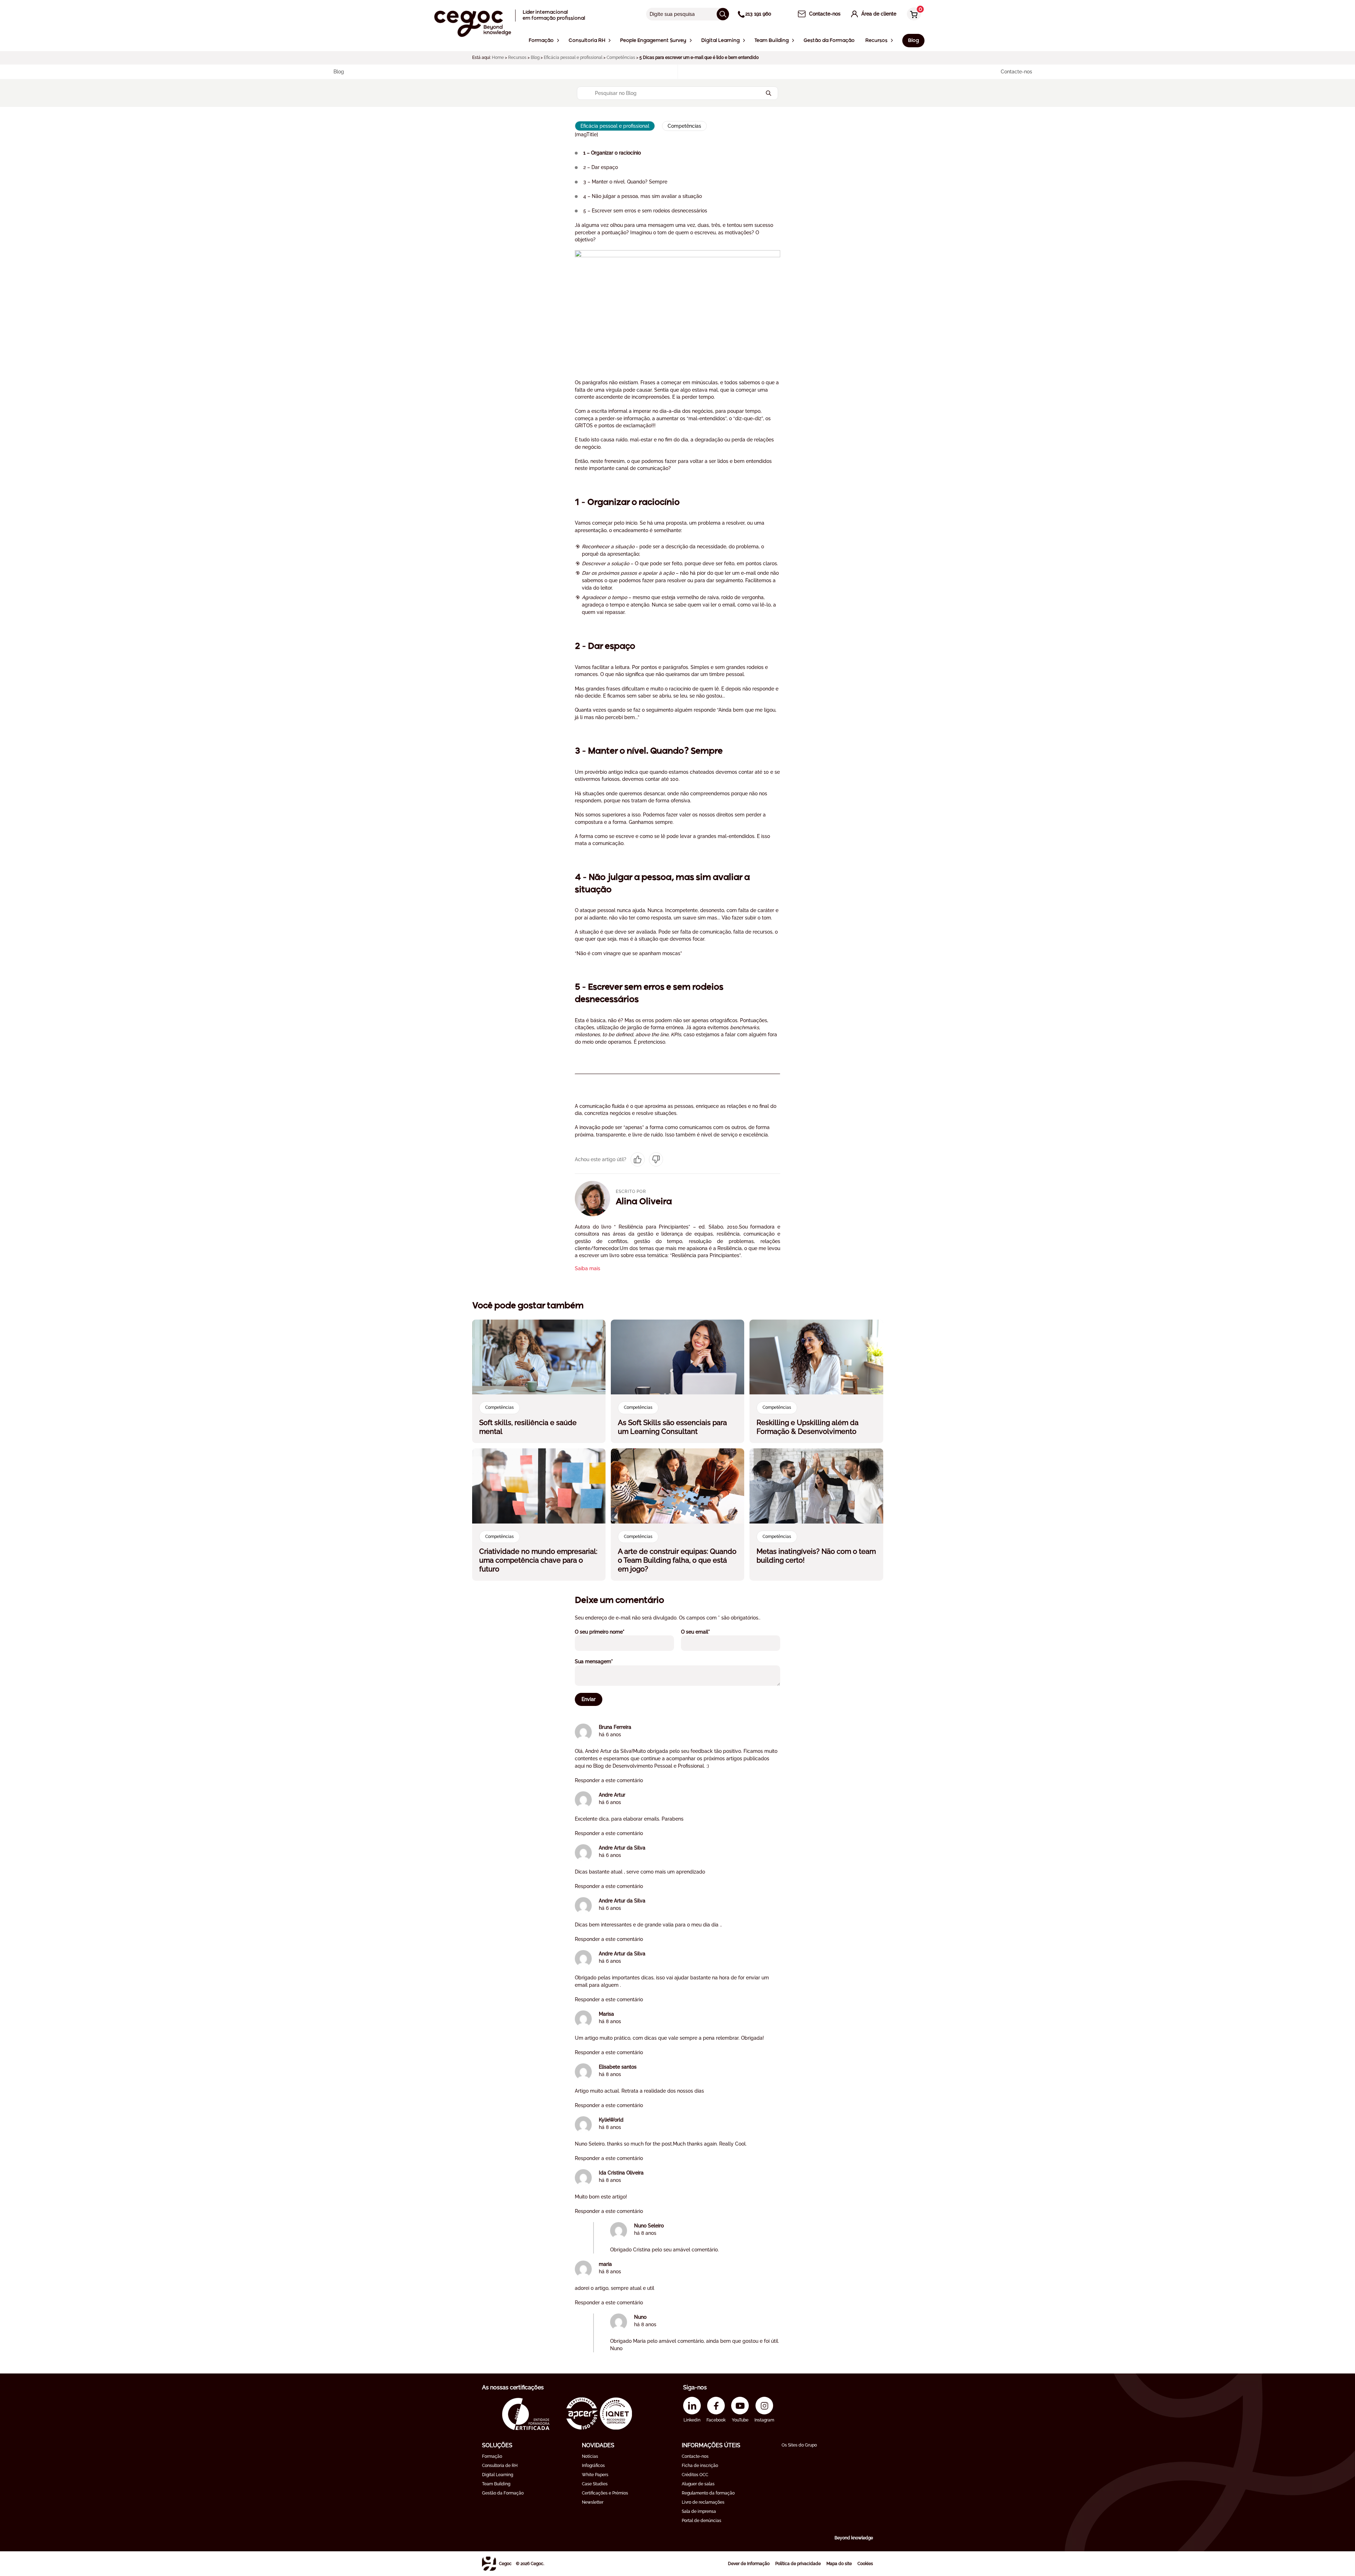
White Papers (595, 2475)
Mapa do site (839, 2564)
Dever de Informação (749, 2564)
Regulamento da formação (708, 2493)
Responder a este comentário (609, 1780)
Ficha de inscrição (700, 2466)
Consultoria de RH (500, 2466)
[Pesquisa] (723, 14)
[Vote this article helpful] (638, 1159)
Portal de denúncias (701, 2521)
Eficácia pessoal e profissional (573, 58)
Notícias (590, 2456)
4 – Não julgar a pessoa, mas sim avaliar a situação (643, 196)
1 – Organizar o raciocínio (612, 153)
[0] (912, 15)
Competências (621, 58)
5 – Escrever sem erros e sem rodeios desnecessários (645, 211)
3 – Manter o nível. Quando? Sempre (625, 182)
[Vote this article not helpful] (656, 1159)
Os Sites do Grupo (799, 2445)
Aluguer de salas (698, 2484)
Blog (535, 58)
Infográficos (593, 2466)
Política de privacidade (798, 2564)
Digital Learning (498, 2475)
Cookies (865, 2564)
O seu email (705, 1632)
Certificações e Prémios (605, 2493)
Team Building (496, 2484)
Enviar (589, 1699)
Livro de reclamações (703, 2502)
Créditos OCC (695, 2475)
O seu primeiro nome (609, 1632)
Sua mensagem (603, 1661)
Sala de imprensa (699, 2511)
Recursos (517, 58)
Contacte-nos (695, 2456)
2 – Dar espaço (601, 167)
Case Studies (595, 2484)
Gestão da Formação (503, 2493)
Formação (492, 2456)
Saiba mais (588, 1268)
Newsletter (593, 2502)
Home (498, 58)
